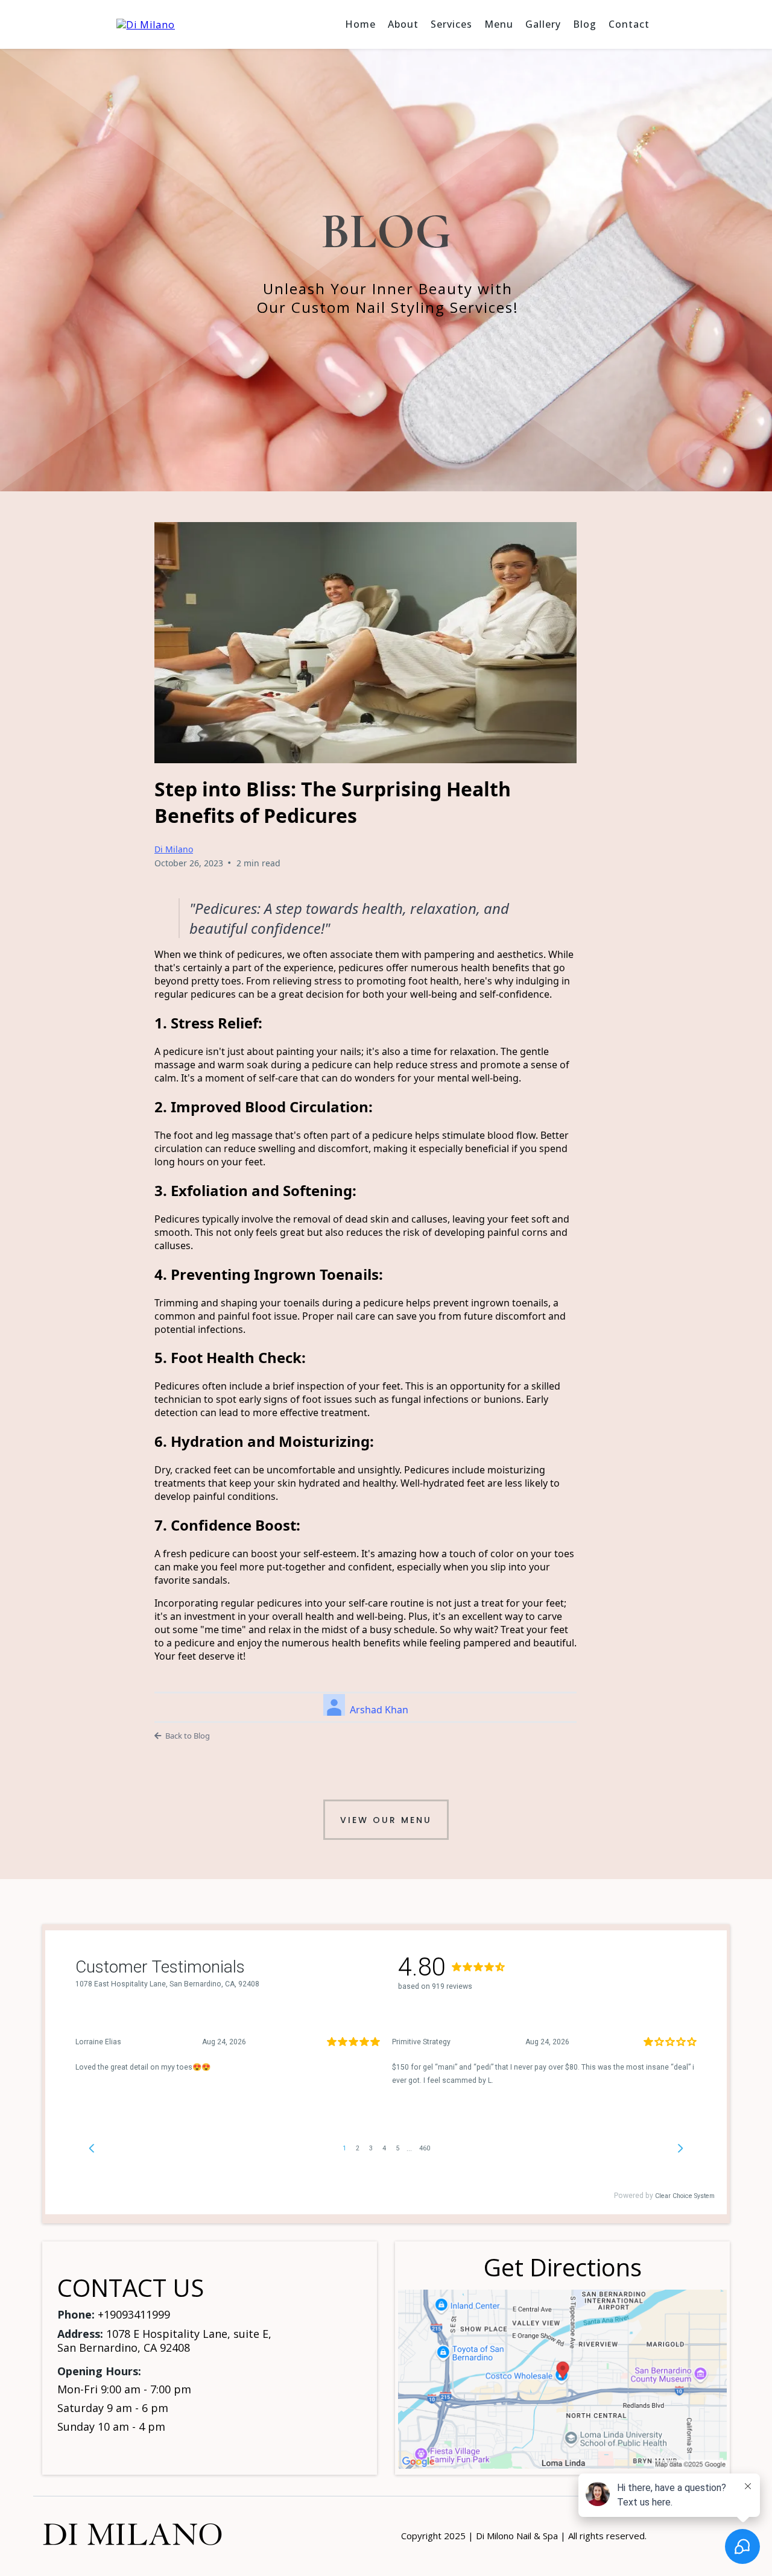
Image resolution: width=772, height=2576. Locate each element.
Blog (585, 24)
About (403, 24)
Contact (629, 24)
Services (451, 24)
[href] (562, 2379)
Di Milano (174, 849)
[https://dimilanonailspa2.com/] (146, 24)
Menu (499, 24)
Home (360, 24)
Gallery (543, 24)
